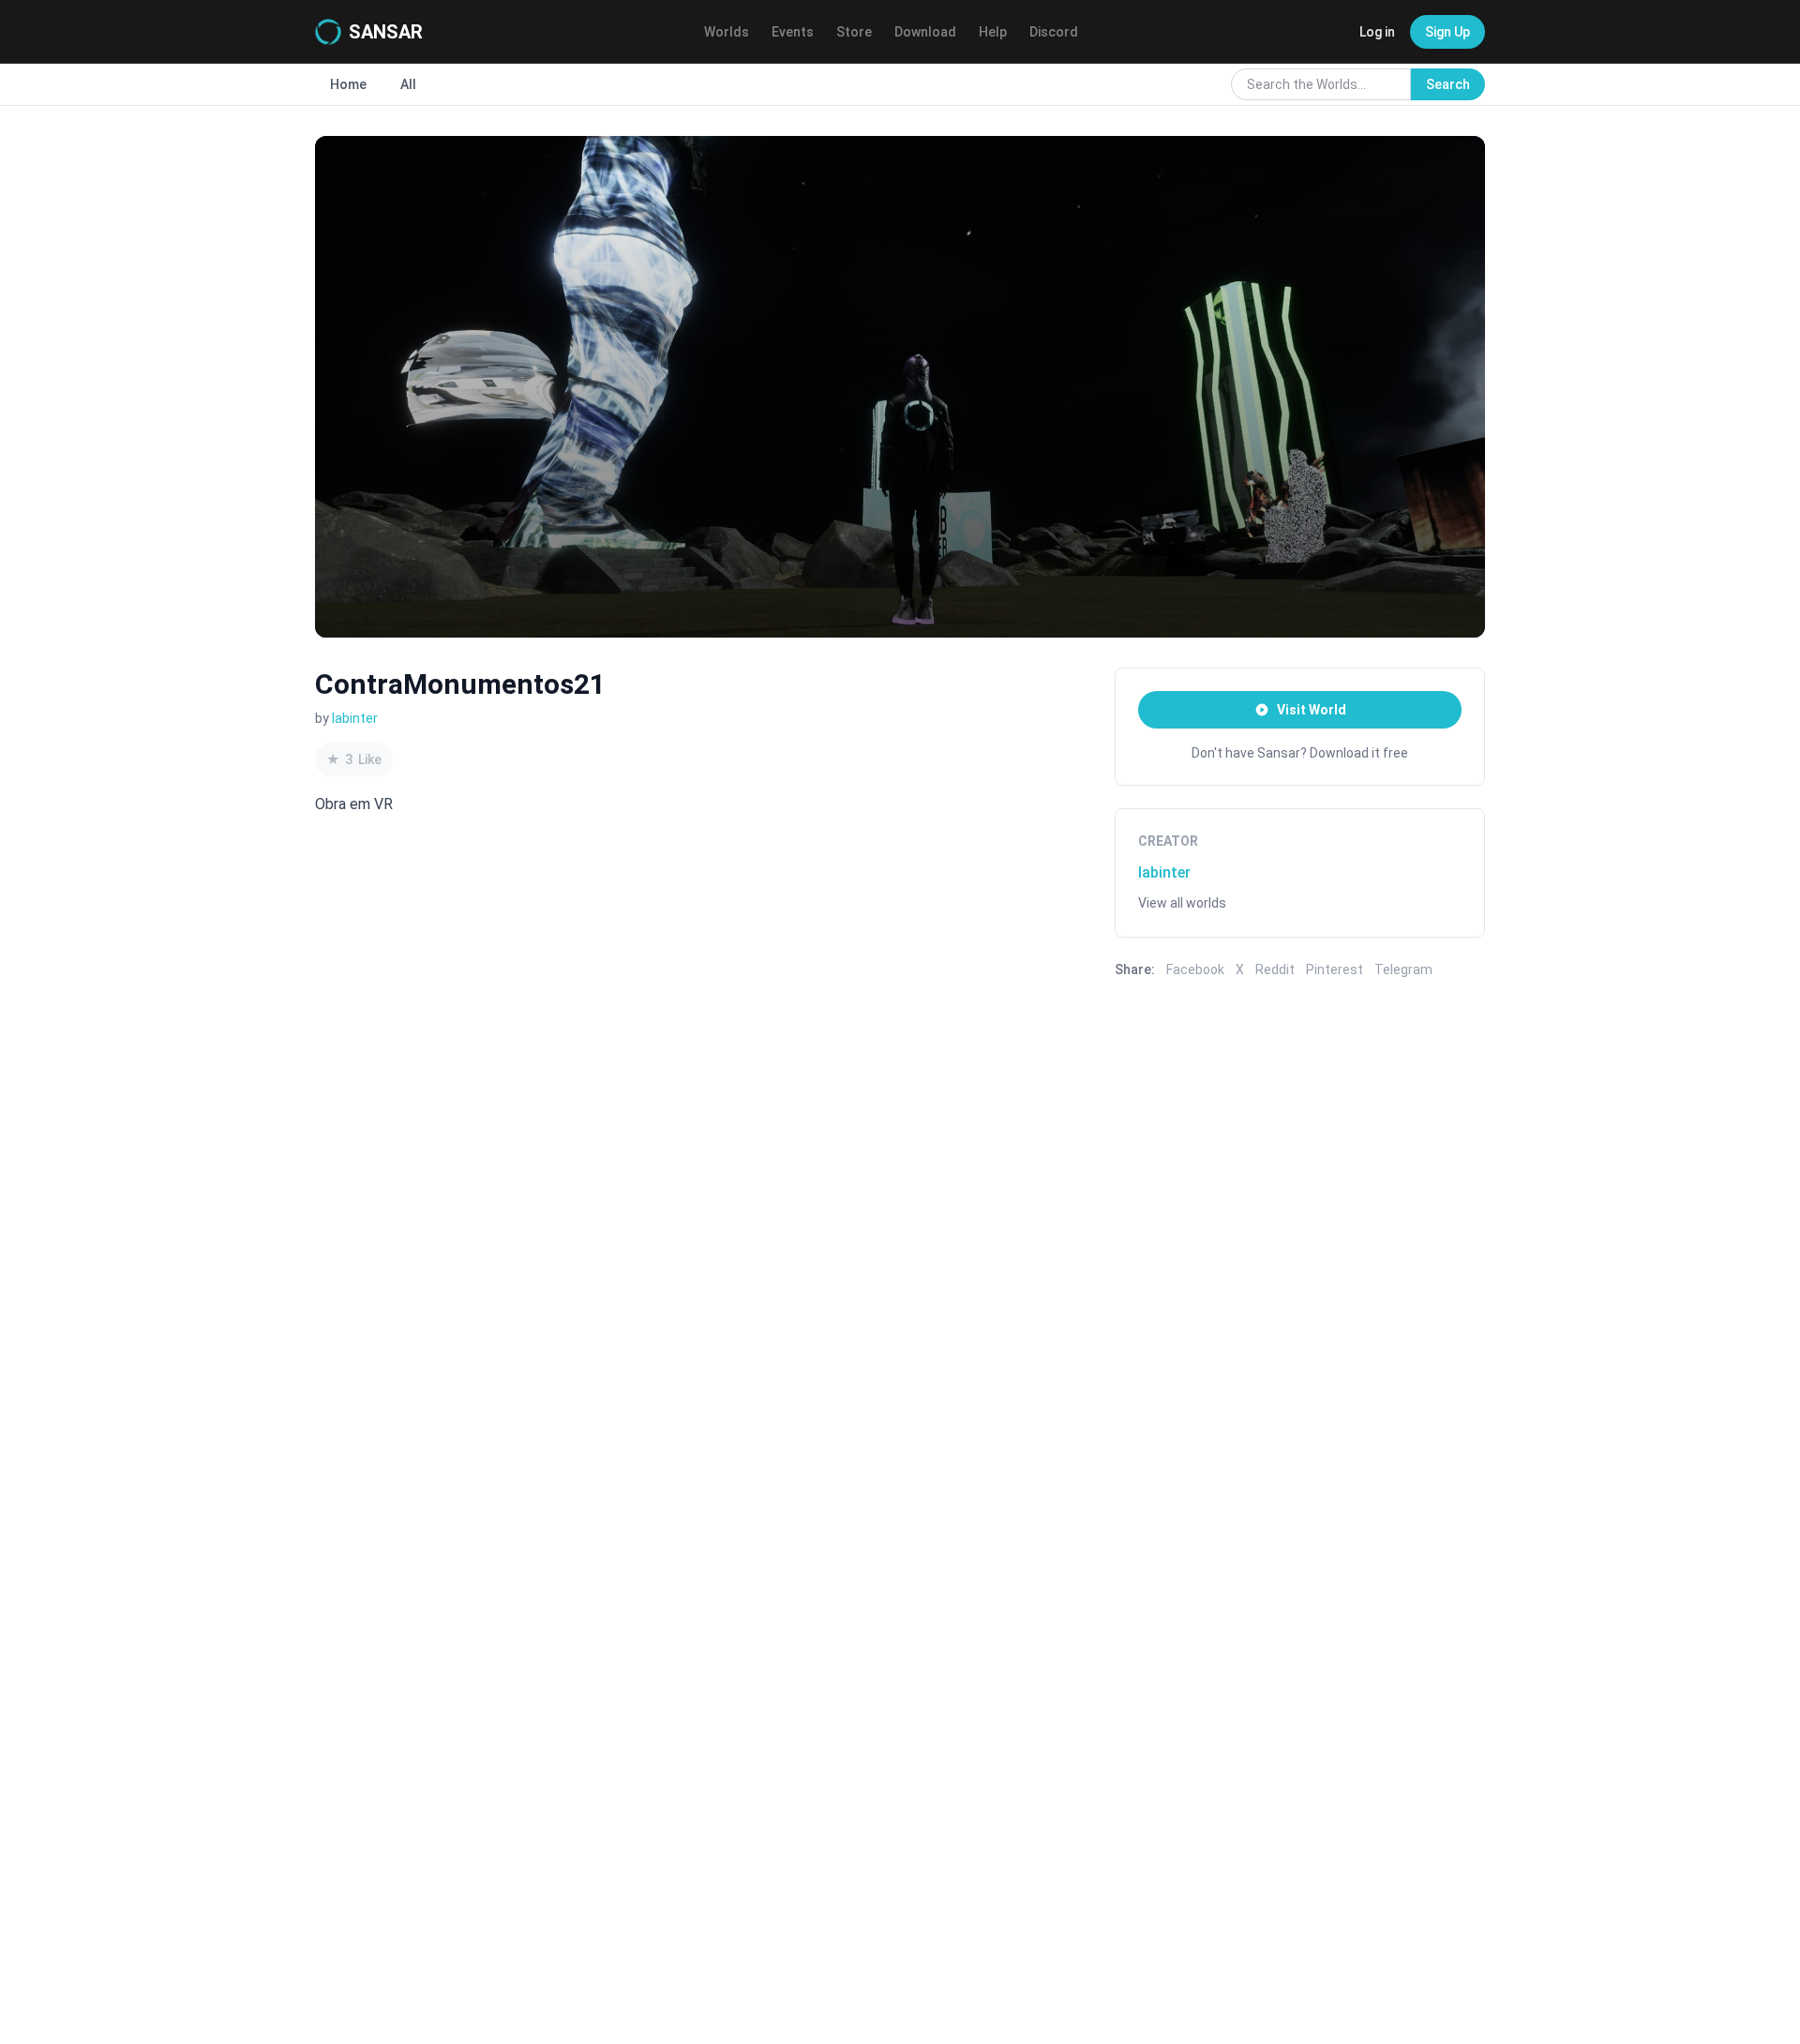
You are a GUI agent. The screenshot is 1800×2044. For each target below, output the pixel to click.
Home (348, 84)
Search (1448, 84)
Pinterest (1335, 969)
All (408, 84)
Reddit (1275, 969)
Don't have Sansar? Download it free (1300, 753)
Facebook (1195, 969)
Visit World (1312, 710)
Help (993, 32)
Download (925, 32)
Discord (1054, 32)
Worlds (727, 32)
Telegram (1403, 969)
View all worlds (1182, 903)
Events (793, 32)
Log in (1377, 32)
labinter (355, 718)
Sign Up (1447, 32)
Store (854, 32)
